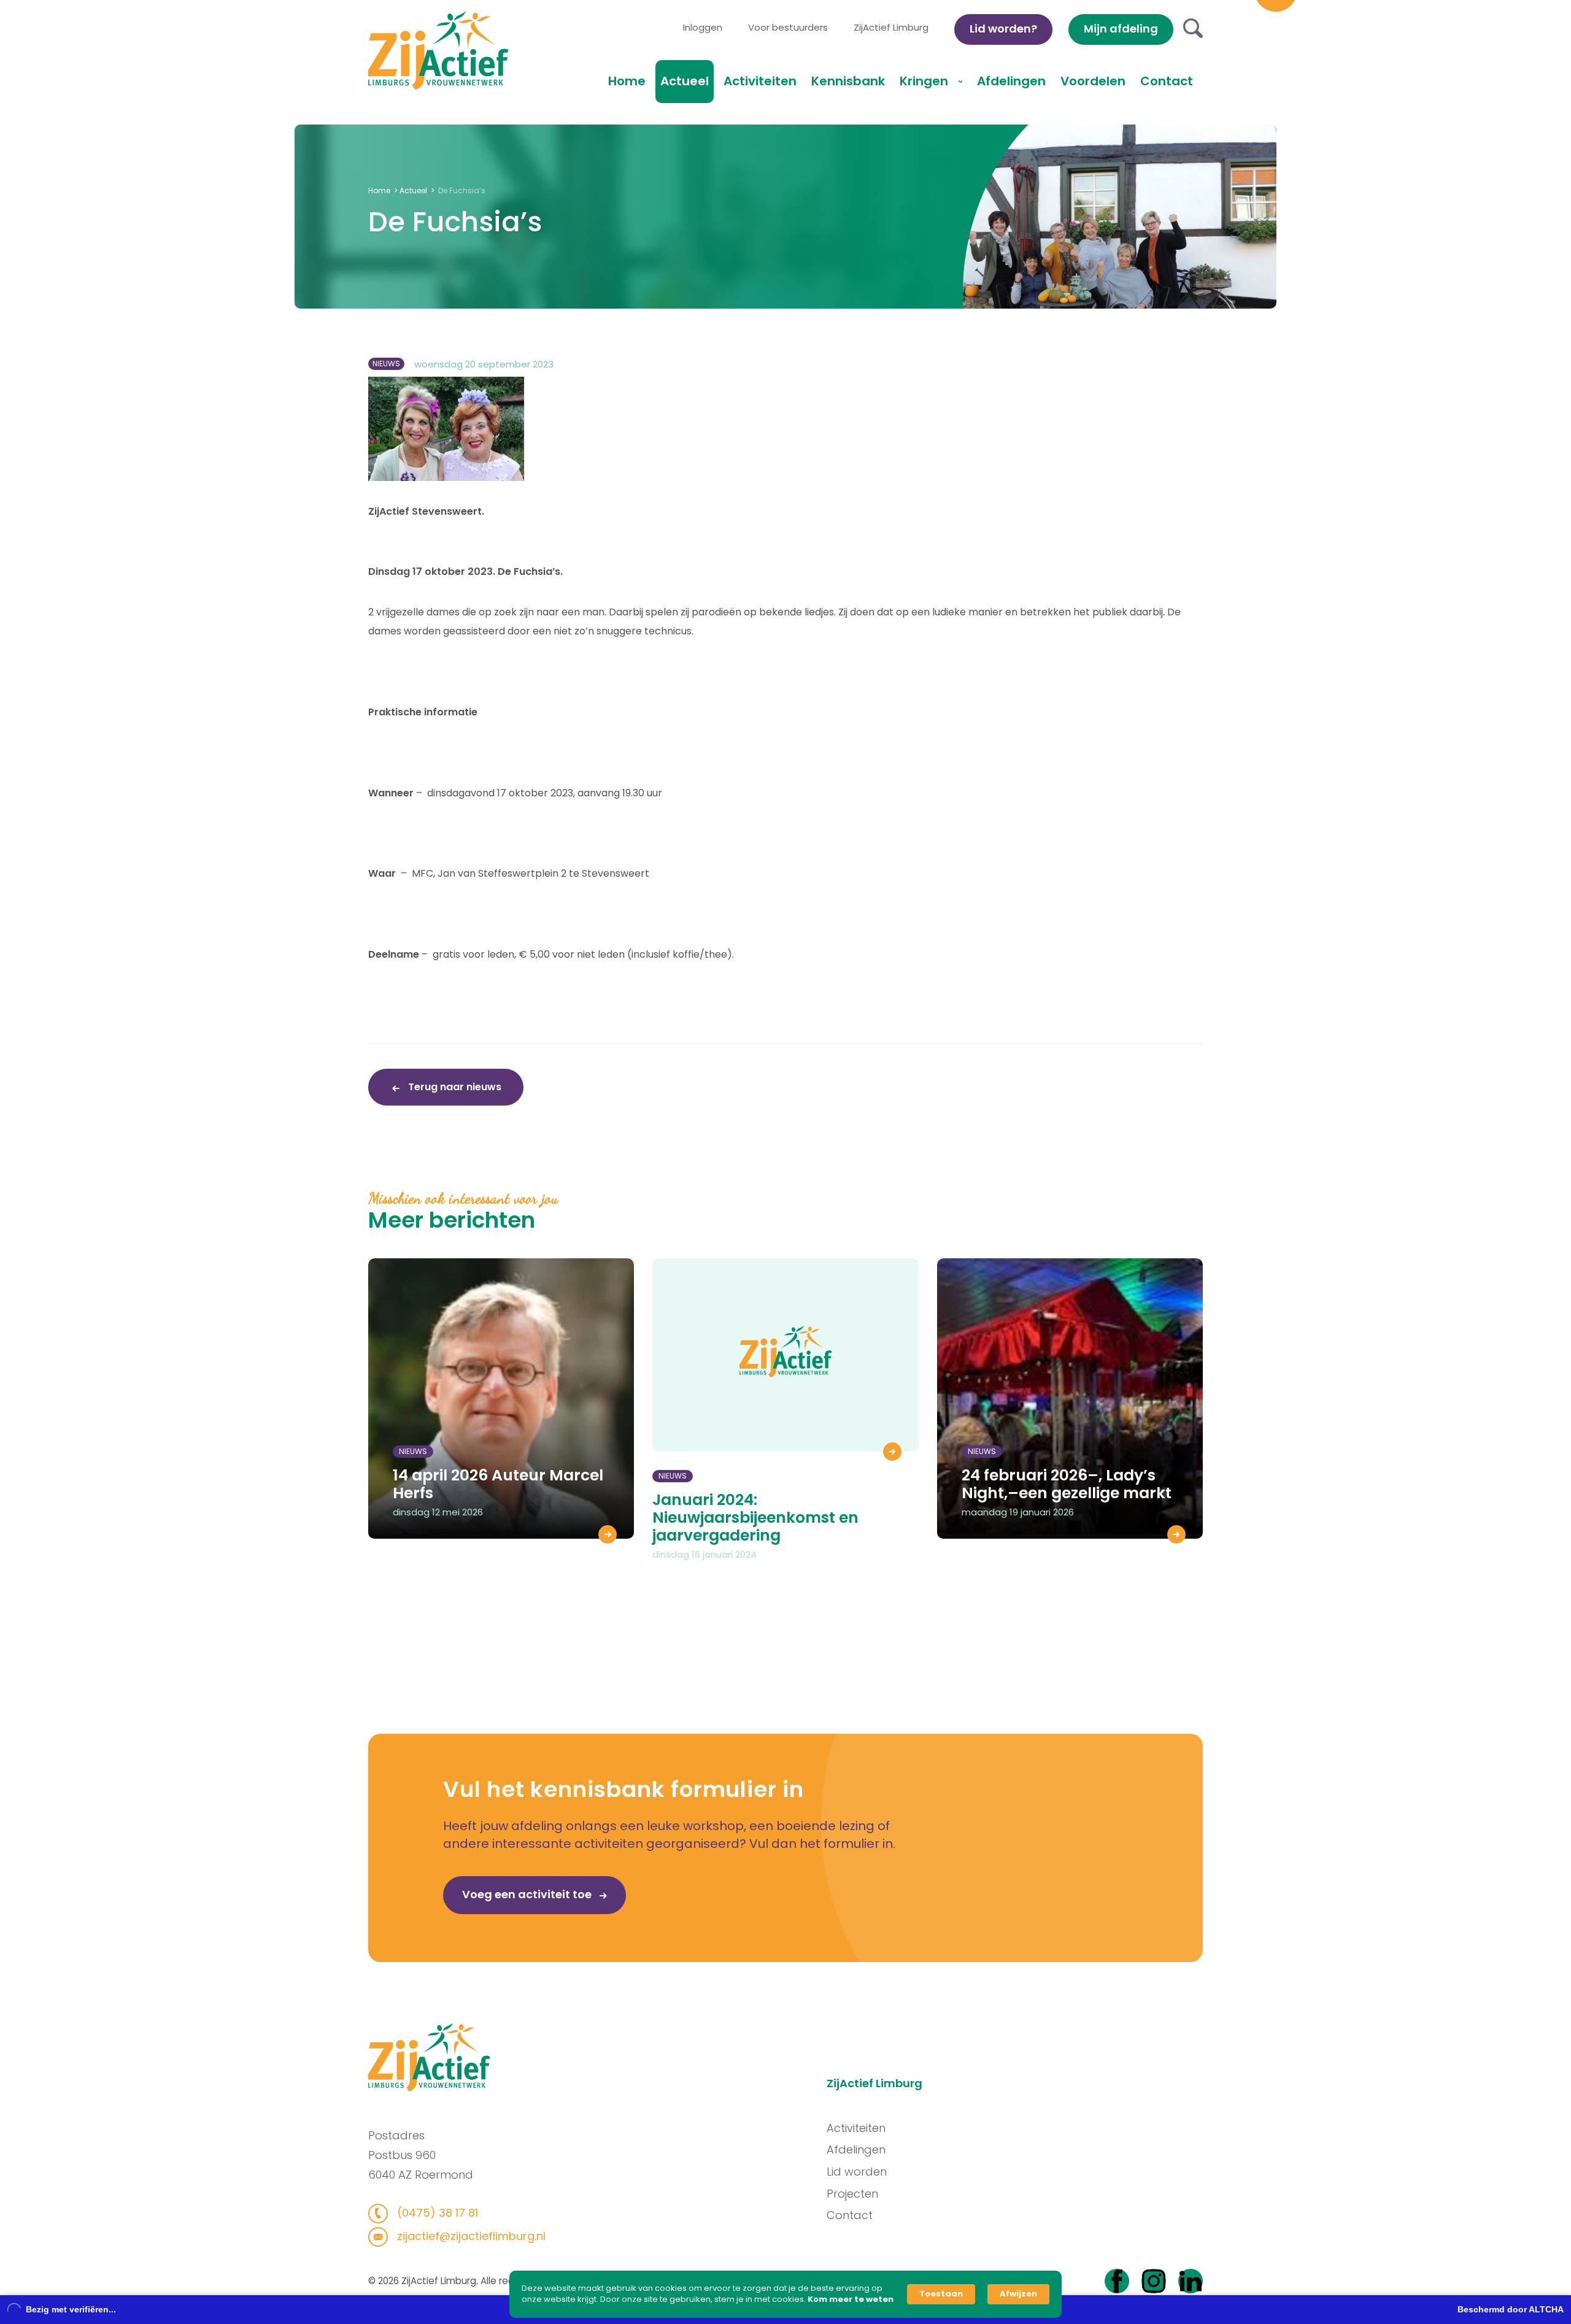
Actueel (685, 81)
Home (627, 81)
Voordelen (1093, 81)
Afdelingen (1011, 81)
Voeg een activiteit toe (528, 1894)
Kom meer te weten (851, 2299)
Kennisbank (848, 81)
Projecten (852, 2194)
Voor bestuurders (788, 27)
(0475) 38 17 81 (436, 2213)
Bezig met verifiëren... (71, 2309)
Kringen (925, 81)
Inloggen (703, 27)
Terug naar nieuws (454, 1087)
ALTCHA (1546, 2309)
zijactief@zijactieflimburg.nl (470, 2236)
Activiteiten (760, 81)
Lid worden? (1003, 29)
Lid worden (857, 2172)
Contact (1167, 81)
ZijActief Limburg (891, 27)
